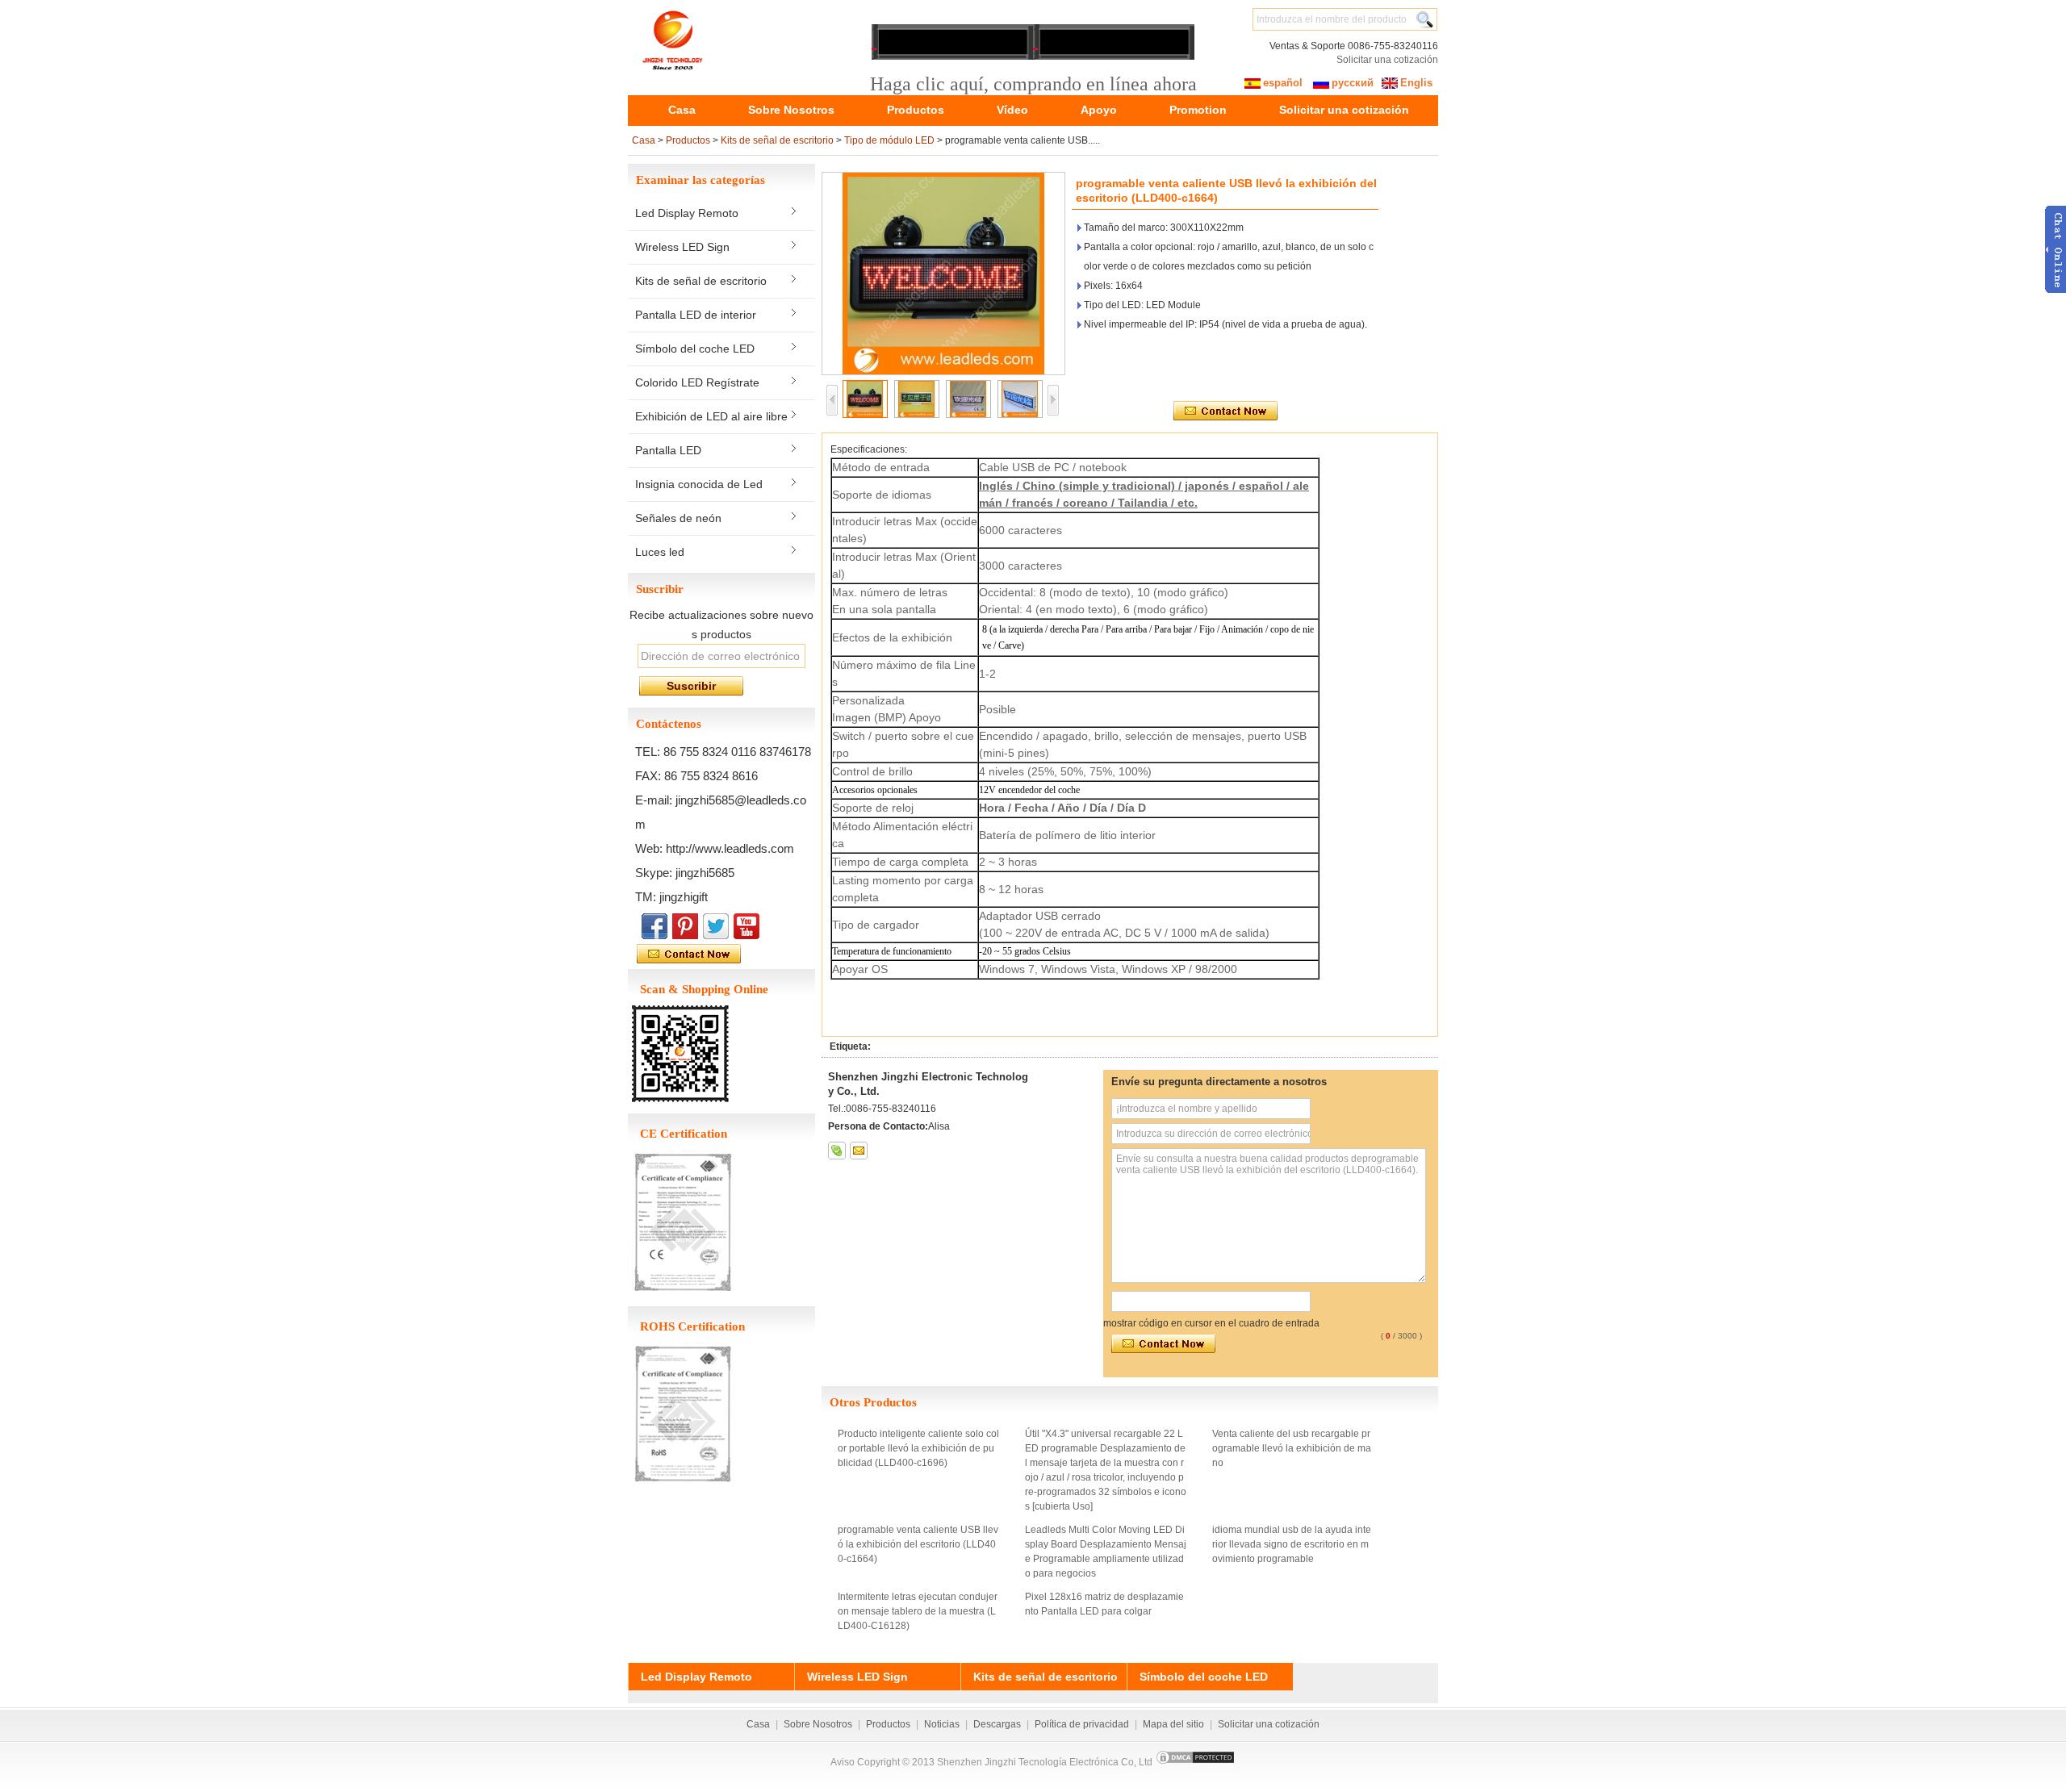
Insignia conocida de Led (699, 484)
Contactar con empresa (726, 954)
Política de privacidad (1082, 1724)
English (1404, 86)
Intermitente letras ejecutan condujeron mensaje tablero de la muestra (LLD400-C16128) (918, 1611)
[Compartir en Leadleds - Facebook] (655, 926)
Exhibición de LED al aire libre (711, 416)
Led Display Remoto (687, 213)
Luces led (660, 552)
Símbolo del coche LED (695, 349)
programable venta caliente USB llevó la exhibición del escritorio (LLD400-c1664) (918, 1544)
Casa (682, 110)
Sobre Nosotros (791, 110)
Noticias (942, 1724)
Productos (916, 110)
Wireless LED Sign (682, 247)
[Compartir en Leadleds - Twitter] (716, 926)
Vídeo (1012, 110)
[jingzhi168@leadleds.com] (859, 1151)
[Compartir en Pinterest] (685, 926)
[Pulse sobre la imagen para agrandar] (943, 274)
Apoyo (1099, 110)
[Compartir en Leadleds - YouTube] (747, 926)
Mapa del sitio (1173, 1724)
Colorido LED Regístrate (697, 382)
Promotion (1198, 110)
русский (1353, 83)
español (1283, 83)
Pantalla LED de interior (696, 315)
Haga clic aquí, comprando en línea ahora (1033, 84)
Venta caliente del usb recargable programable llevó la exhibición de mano (1292, 1448)
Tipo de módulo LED (889, 140)
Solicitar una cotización (1387, 60)
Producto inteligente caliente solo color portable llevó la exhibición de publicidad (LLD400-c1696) (918, 1448)
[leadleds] (837, 1151)
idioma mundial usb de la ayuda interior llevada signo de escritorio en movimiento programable (1292, 1544)
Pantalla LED (668, 450)
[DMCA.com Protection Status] (1195, 1762)
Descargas (997, 1724)
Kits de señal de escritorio (777, 140)
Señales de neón (678, 518)
